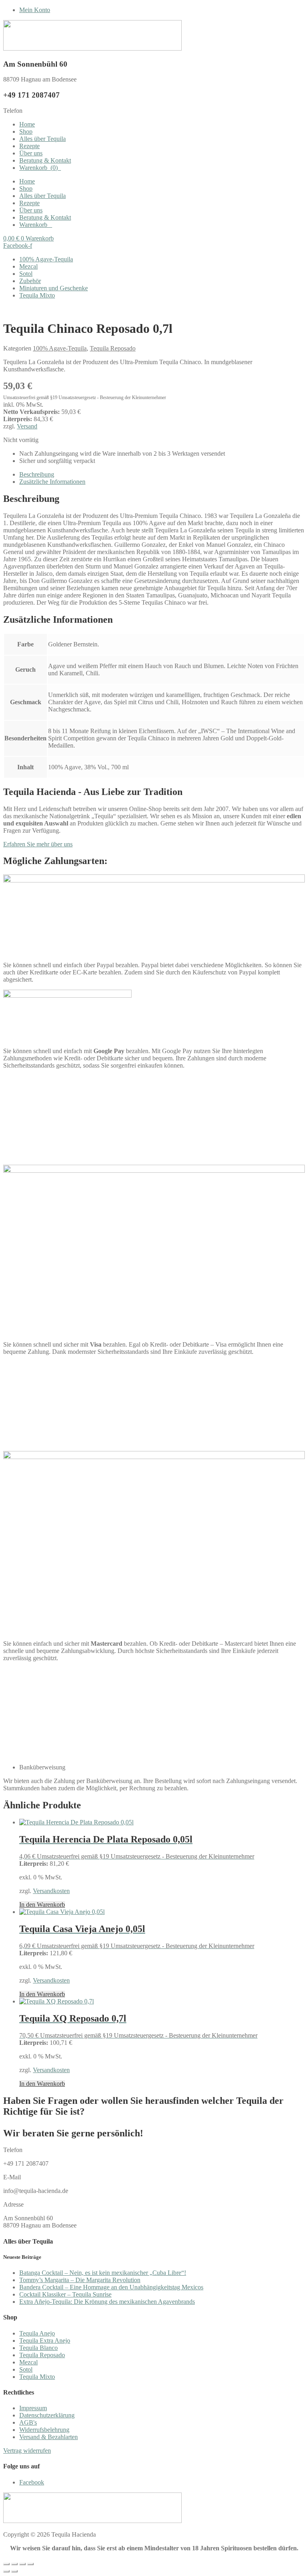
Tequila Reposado (113, 348)
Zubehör (30, 281)
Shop (26, 131)
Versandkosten (51, 1891)
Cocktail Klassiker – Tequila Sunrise (65, 2294)
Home (27, 124)
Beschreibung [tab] (37, 474)
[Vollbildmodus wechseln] (14, 2564)
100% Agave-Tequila (46, 259)
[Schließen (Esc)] (30, 2564)
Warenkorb (38, 168)
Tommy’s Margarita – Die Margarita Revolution (80, 2280)
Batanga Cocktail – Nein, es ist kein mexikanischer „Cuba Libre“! (103, 2273)
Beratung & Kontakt (45, 160)
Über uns (31, 153)
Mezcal (28, 266)
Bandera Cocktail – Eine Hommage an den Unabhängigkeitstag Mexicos (111, 2287)
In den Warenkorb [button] (42, 1904)
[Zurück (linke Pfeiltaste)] (6, 2571)
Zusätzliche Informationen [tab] (52, 482)
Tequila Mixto (37, 295)
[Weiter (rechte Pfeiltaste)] (14, 2571)
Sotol (26, 274)
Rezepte (29, 146)
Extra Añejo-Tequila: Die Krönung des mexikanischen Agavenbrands (107, 2302)
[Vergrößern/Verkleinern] (6, 2564)
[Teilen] (22, 2564)
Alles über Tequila (43, 139)
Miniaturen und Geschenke (54, 288)
